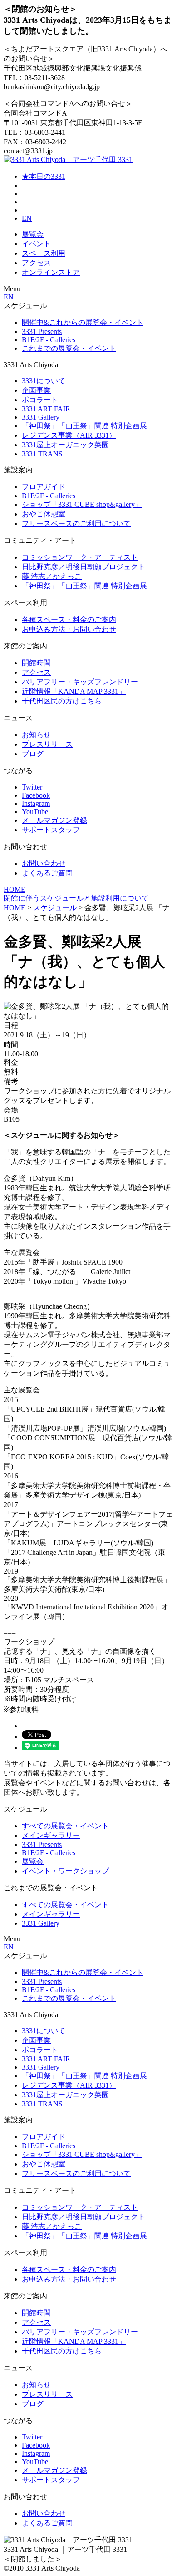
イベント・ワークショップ (65, 1871)
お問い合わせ (44, 863)
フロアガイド (44, 487)
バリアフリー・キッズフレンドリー (80, 682)
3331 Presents (42, 331)
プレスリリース (47, 744)
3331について (44, 381)
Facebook (36, 795)
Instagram (36, 803)
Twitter (32, 787)
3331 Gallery (41, 417)
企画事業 (36, 390)
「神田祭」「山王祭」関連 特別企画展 (84, 426)
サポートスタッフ (51, 830)
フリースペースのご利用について (76, 524)
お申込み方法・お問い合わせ (69, 629)
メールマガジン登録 (54, 820)
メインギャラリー (51, 1835)
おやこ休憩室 (44, 514)
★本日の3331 (44, 176)
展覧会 (33, 234)
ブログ (33, 754)
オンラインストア (51, 272)
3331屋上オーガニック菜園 (65, 445)
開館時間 (36, 663)
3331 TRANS (42, 454)
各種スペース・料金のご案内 (69, 620)
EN (27, 218)
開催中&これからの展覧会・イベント (83, 322)
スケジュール (55, 908)
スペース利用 (44, 253)
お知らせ (36, 735)
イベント (36, 244)
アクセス (36, 263)
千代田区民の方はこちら (62, 701)
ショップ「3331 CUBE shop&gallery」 (82, 504)
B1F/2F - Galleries (49, 340)
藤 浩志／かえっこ (52, 576)
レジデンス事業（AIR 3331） (69, 435)
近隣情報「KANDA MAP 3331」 (74, 691)
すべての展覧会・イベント (65, 1826)
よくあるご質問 (47, 873)
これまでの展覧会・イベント (69, 348)
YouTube (35, 812)
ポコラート (40, 400)
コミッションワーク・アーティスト (80, 557)
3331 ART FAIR (46, 409)
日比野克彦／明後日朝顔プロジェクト (84, 567)
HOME (15, 889)
